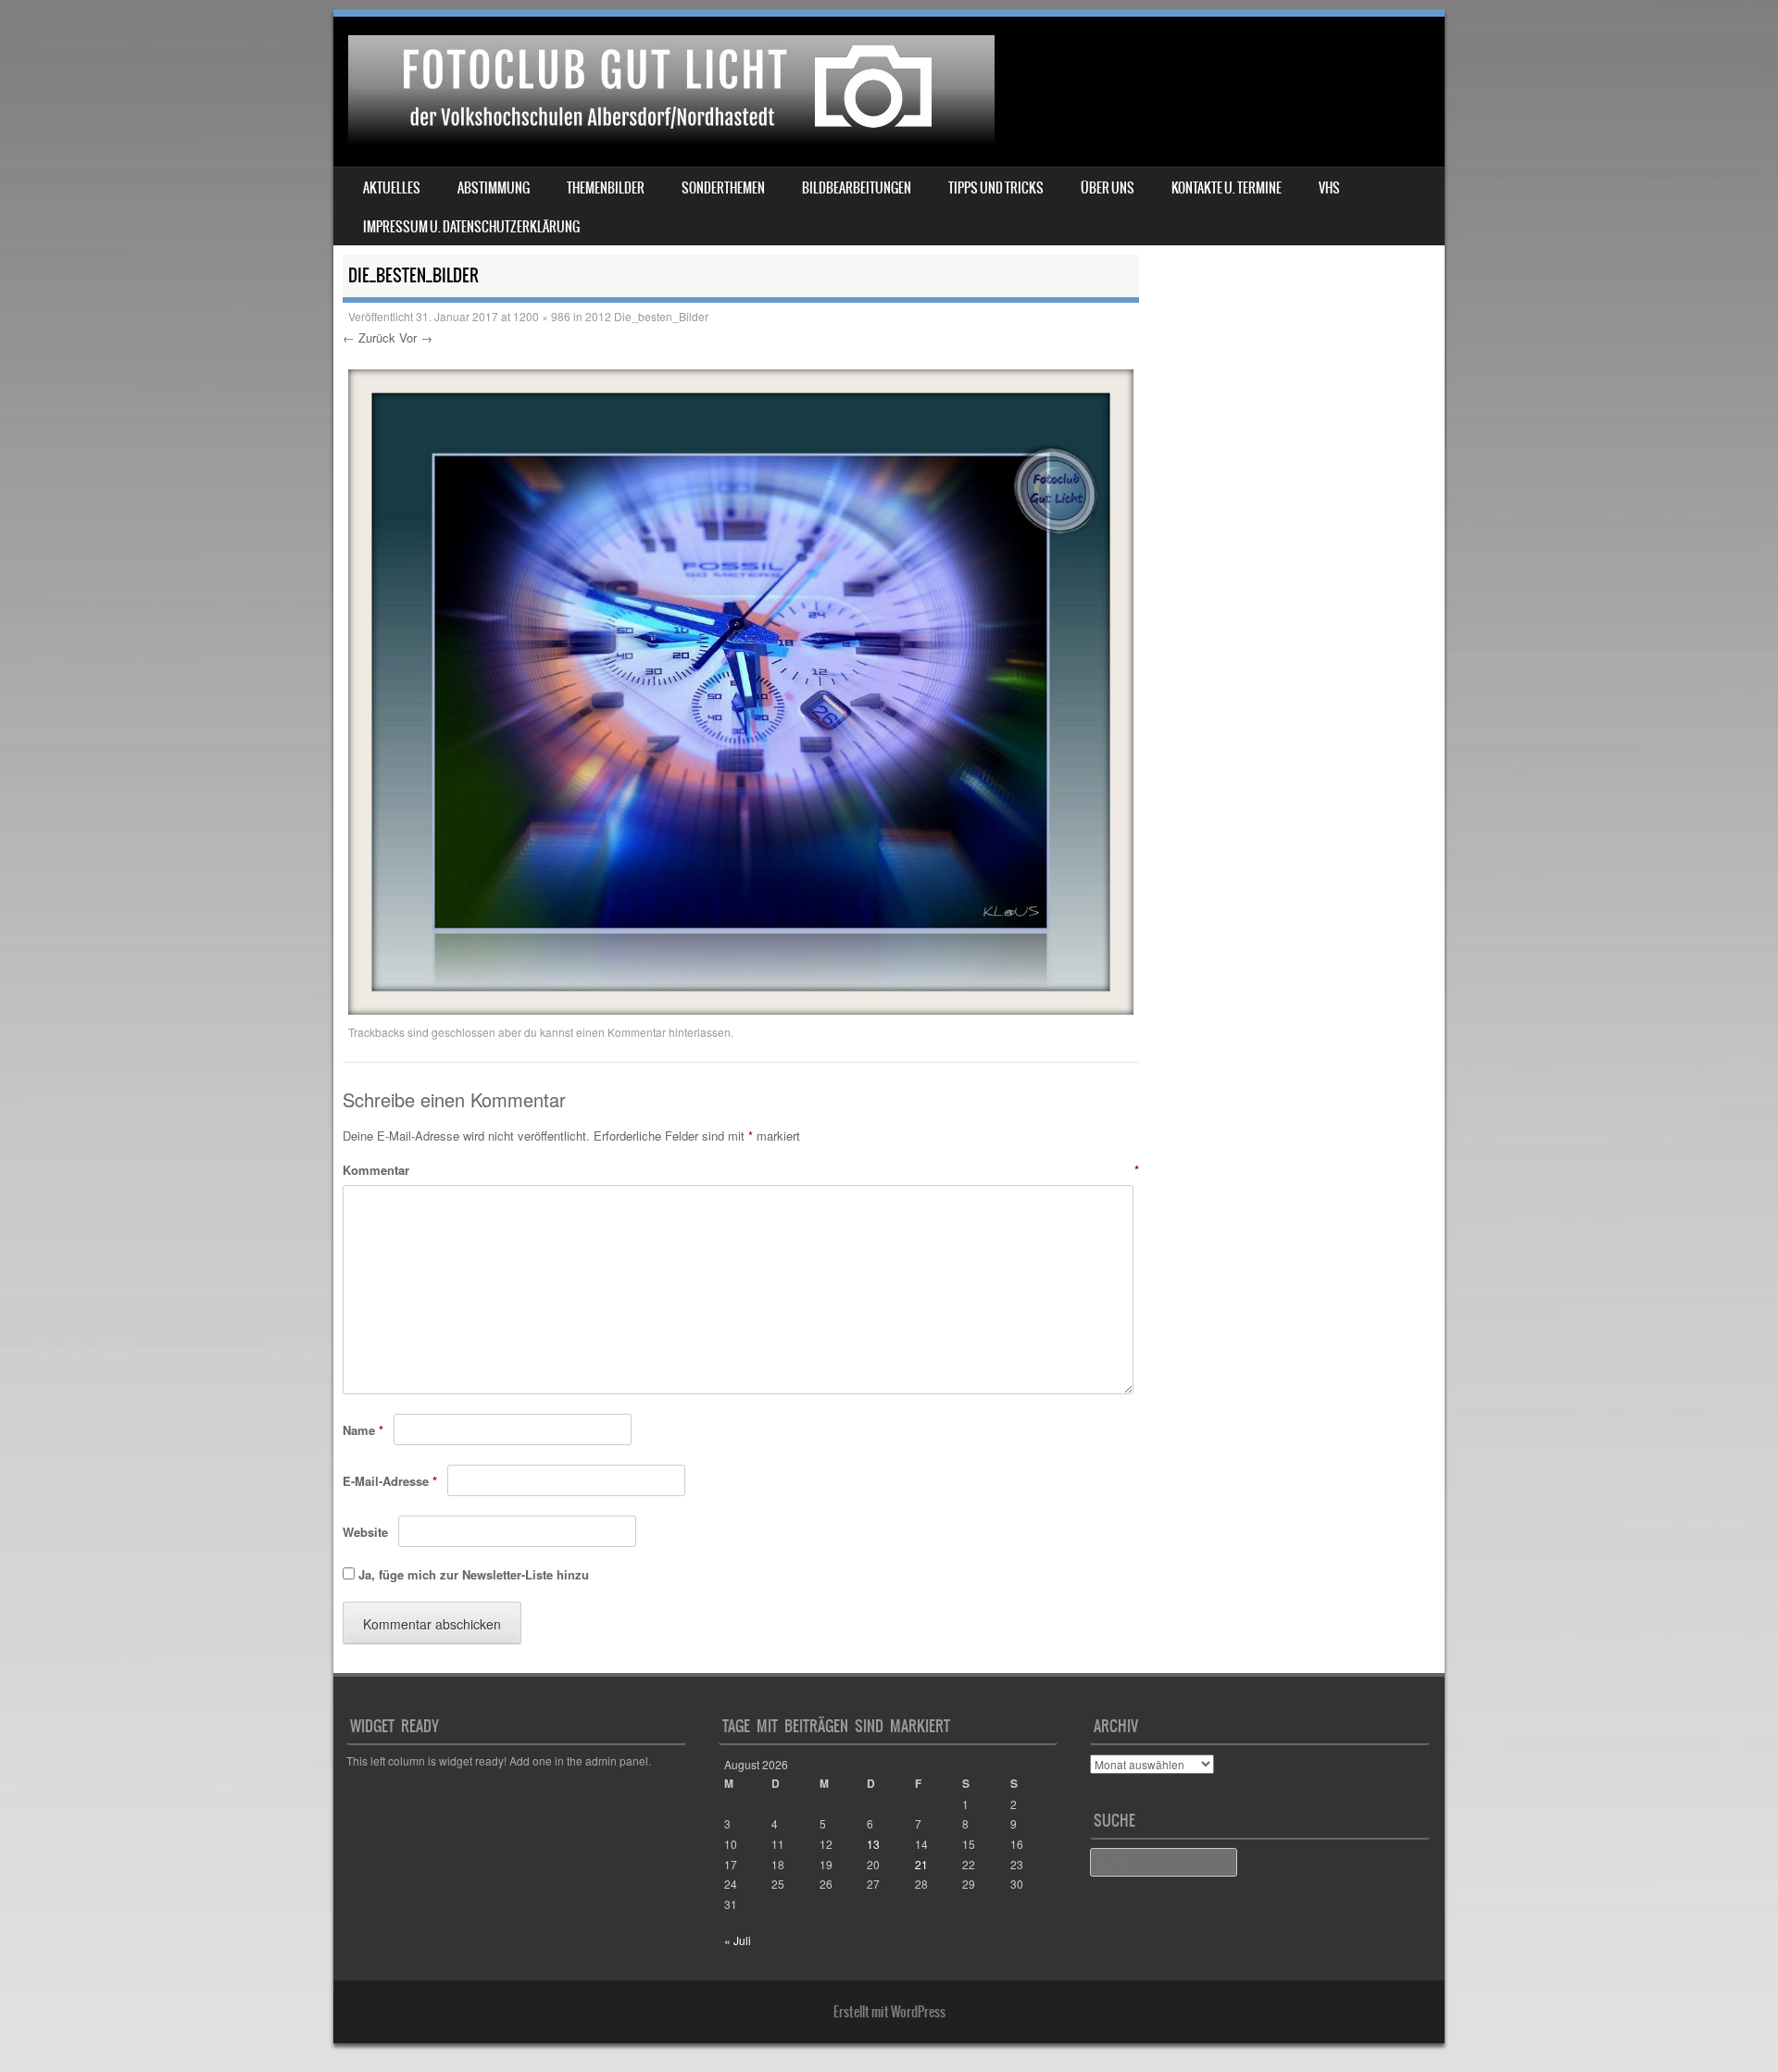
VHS (1329, 188)
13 (873, 1844)
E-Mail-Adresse (390, 1481)
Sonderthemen (723, 188)
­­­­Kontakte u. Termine (1227, 188)
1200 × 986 (542, 316)
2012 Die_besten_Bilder (647, 316)
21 (921, 1864)
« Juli (738, 1940)
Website (365, 1532)
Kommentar (741, 1170)
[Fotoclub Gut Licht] (667, 139)
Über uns (1108, 188)
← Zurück (369, 337)
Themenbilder (606, 188)
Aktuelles (392, 188)
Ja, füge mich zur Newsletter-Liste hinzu (472, 1574)
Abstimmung (494, 188)
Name (363, 1430)
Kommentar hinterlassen (669, 1032)
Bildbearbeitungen (857, 188)
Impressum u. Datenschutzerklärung (471, 227)
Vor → (416, 337)
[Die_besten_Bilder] (741, 1009)
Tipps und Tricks (996, 188)
